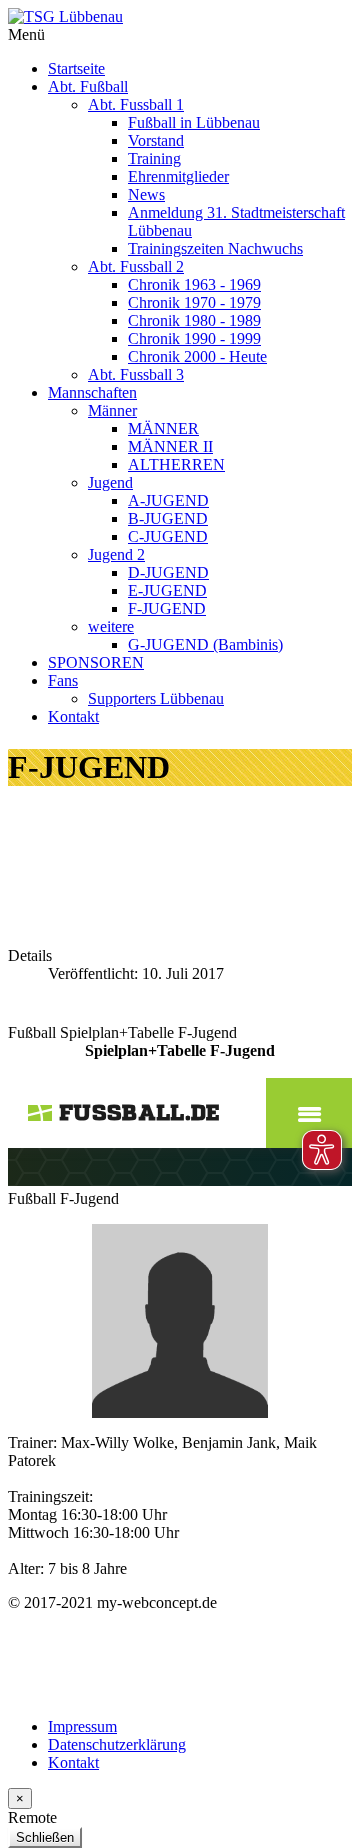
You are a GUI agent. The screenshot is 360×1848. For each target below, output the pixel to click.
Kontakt (73, 1762)
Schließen (45, 1837)
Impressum (82, 1726)
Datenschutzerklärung (117, 1744)
